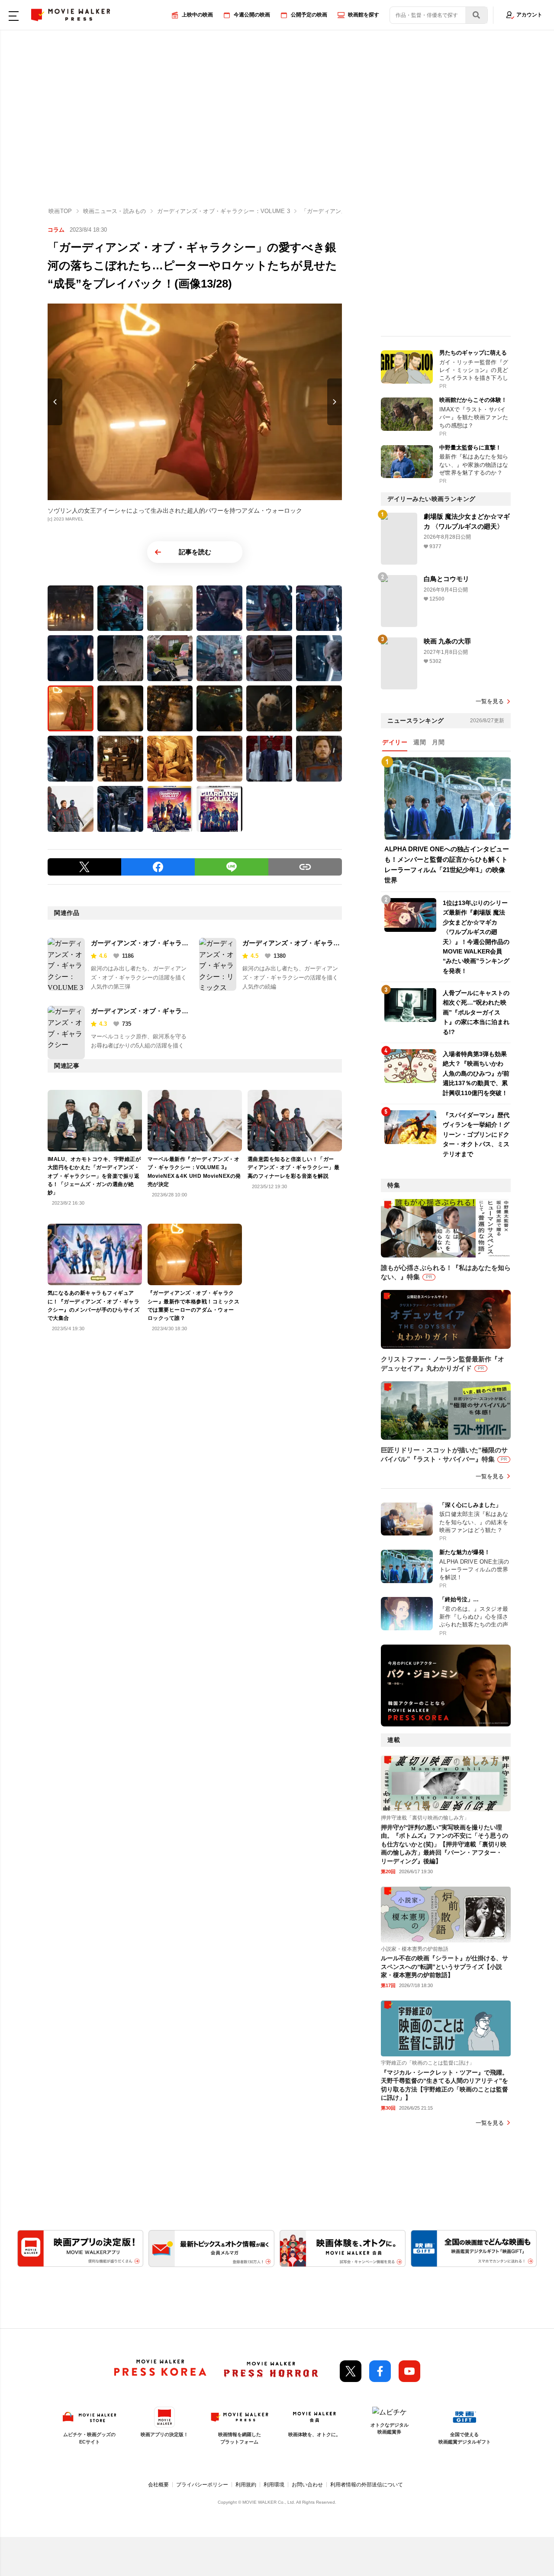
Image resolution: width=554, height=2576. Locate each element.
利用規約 (246, 2485)
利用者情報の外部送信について (367, 2485)
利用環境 (274, 2485)
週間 (420, 742)
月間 (438, 742)
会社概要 (158, 2485)
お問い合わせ (307, 2485)
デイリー (395, 742)
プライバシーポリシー (202, 2485)
